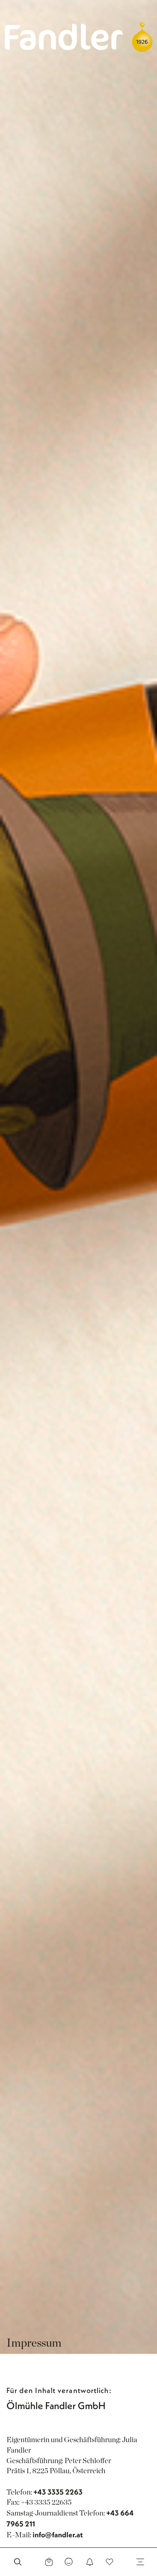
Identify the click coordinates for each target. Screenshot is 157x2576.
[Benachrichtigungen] (90, 2562)
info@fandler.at (58, 2535)
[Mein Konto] (69, 2562)
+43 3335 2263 (58, 2492)
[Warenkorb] (49, 2562)
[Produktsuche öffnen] (18, 2562)
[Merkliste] (109, 2562)
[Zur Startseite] (64, 36)
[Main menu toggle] (140, 2562)
